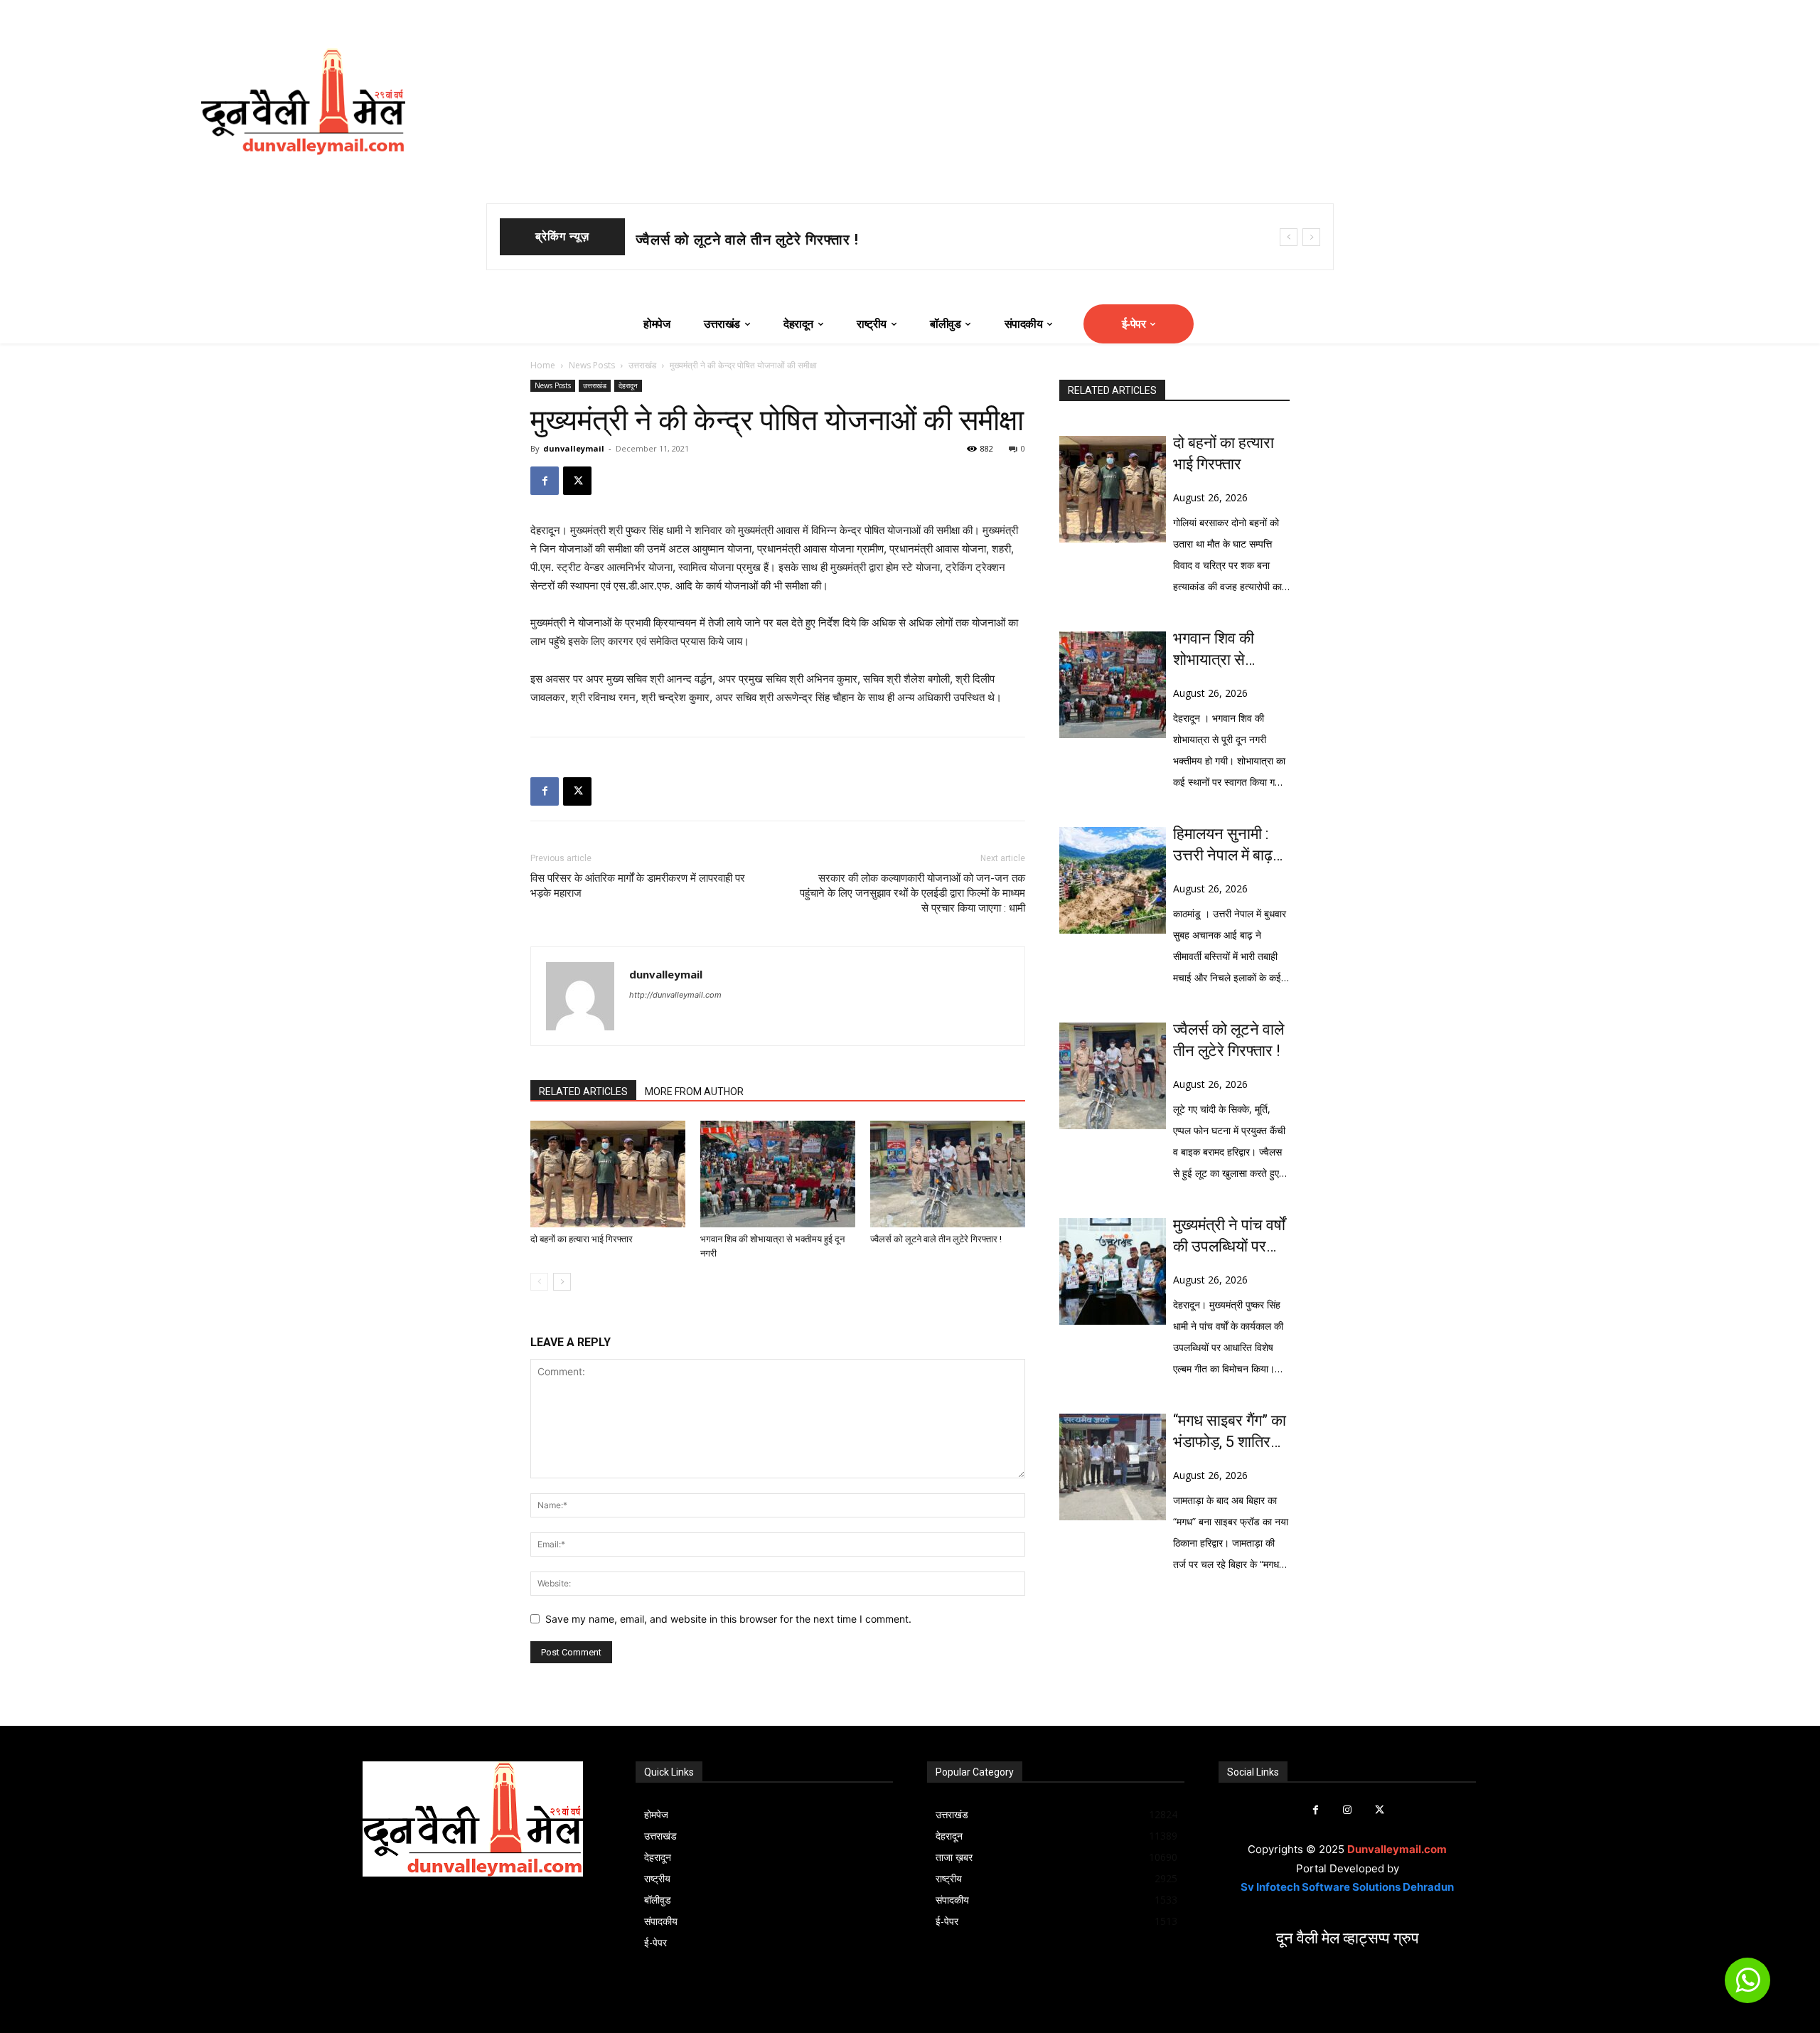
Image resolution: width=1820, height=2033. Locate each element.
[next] (1311, 237)
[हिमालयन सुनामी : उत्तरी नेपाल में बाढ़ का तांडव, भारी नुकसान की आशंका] (1113, 880)
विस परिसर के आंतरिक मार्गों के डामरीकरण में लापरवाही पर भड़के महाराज (638, 886)
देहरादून (628, 385)
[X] (577, 481)
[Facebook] (545, 481)
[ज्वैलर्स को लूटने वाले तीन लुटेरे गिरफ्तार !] (948, 1174)
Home (543, 365)
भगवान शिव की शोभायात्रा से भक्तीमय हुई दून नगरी (775, 240)
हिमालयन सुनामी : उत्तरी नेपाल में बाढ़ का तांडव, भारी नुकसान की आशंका (1226, 845)
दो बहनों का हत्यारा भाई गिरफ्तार (582, 1239)
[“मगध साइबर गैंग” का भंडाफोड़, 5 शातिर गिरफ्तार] (1113, 1467)
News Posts (592, 365)
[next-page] (562, 1282)
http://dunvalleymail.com (675, 995)
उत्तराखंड (642, 365)
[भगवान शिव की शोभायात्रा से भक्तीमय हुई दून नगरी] (778, 1174)
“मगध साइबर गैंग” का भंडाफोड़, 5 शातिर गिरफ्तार (1230, 1432)
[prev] (1289, 237)
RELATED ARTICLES (583, 1092)
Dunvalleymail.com (1397, 1849)
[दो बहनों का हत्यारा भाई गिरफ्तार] (608, 1174)
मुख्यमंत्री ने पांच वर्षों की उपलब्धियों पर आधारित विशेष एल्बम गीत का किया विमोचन (1230, 1237)
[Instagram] (1348, 1810)
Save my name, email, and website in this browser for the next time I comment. (728, 1619)
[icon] (1747, 1986)
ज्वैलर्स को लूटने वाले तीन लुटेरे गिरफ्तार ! (936, 1239)
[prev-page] (539, 1282)
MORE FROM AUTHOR (694, 1092)
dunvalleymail (574, 448)
